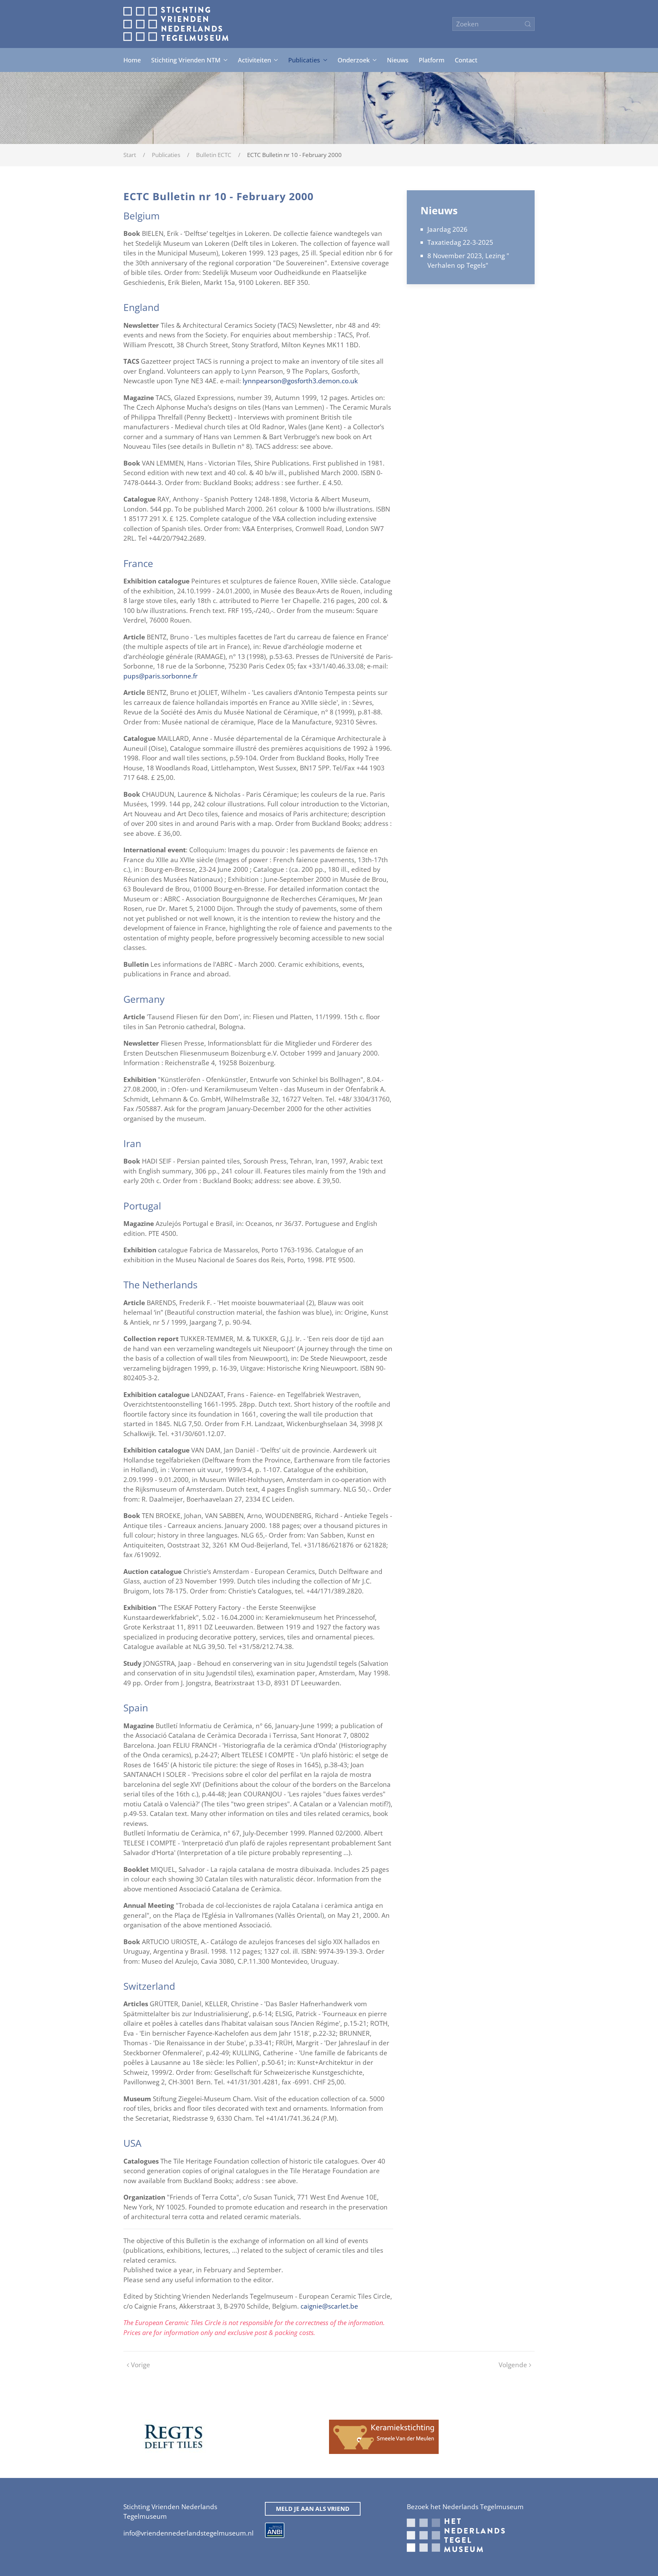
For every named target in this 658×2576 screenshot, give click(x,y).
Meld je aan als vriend (313, 2509)
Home (132, 60)
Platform (432, 60)
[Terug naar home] (176, 24)
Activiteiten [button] (254, 60)
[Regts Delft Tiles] (173, 2436)
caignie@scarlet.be (329, 2306)
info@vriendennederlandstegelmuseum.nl (188, 2533)
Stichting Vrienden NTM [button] (186, 60)
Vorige (141, 2365)
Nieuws (398, 60)
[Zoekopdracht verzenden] (528, 24)
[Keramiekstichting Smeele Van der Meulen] (384, 2436)
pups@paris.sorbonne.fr (161, 676)
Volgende (513, 2365)
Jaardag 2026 (447, 229)
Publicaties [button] (304, 60)
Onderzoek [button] (354, 60)
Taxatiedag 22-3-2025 (460, 242)
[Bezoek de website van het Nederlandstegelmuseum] (456, 2535)
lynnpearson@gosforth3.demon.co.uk (300, 381)
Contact (466, 60)
